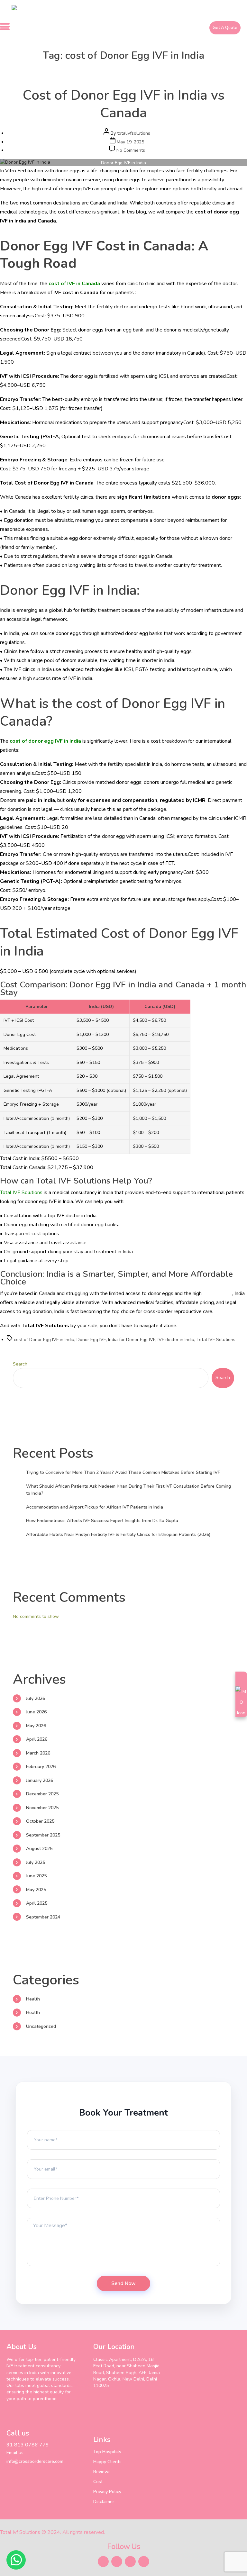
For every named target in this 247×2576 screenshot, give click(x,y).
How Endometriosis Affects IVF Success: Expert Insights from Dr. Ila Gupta (102, 1521)
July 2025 (36, 1862)
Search (20, 1364)
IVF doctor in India (176, 1340)
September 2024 (43, 1917)
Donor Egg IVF (91, 1340)
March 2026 (38, 1753)
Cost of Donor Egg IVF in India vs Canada (124, 104)
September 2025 (43, 1835)
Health (124, 71)
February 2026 (41, 1767)
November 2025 (42, 1808)
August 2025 (39, 1849)
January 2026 (40, 1780)
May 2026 (36, 1726)
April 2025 (37, 1903)
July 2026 (36, 1698)
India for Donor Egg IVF (132, 1340)
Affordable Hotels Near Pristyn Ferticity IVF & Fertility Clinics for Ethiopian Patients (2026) (118, 1534)
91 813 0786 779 (28, 2445)
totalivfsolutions (134, 133)
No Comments (131, 150)
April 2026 (37, 1739)
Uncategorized (41, 2026)
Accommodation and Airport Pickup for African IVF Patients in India (95, 1507)
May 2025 (36, 1890)
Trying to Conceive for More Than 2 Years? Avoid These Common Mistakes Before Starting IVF (123, 1472)
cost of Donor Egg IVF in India (44, 1340)
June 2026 (36, 1712)
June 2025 (36, 1876)
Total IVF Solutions (21, 1193)
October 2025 (40, 1821)
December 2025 (42, 1794)
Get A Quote (225, 28)
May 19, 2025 (130, 142)
